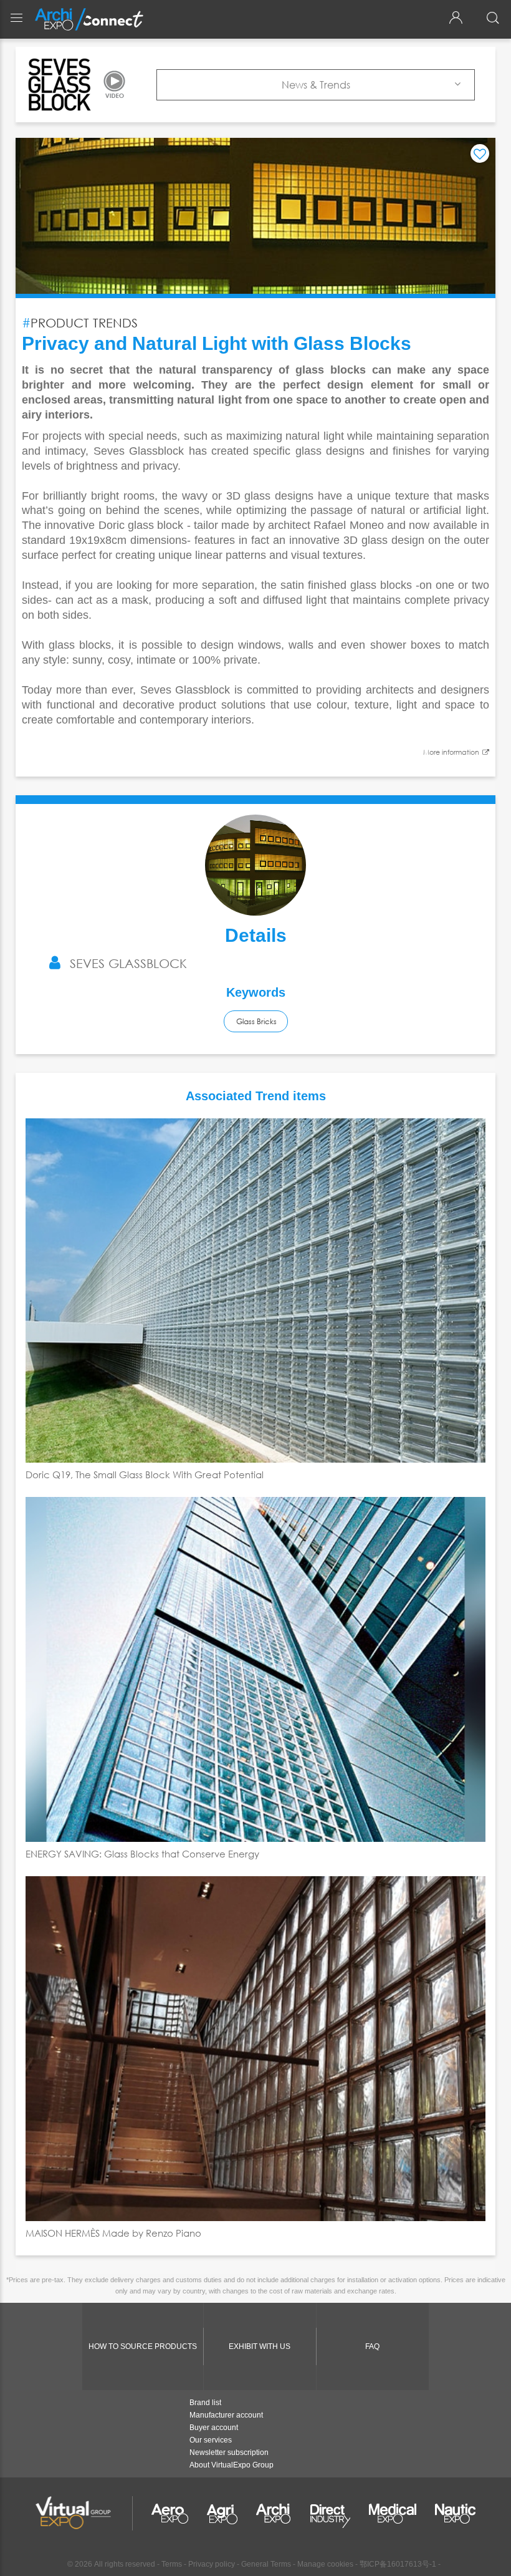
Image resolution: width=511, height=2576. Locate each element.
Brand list (205, 2403)
